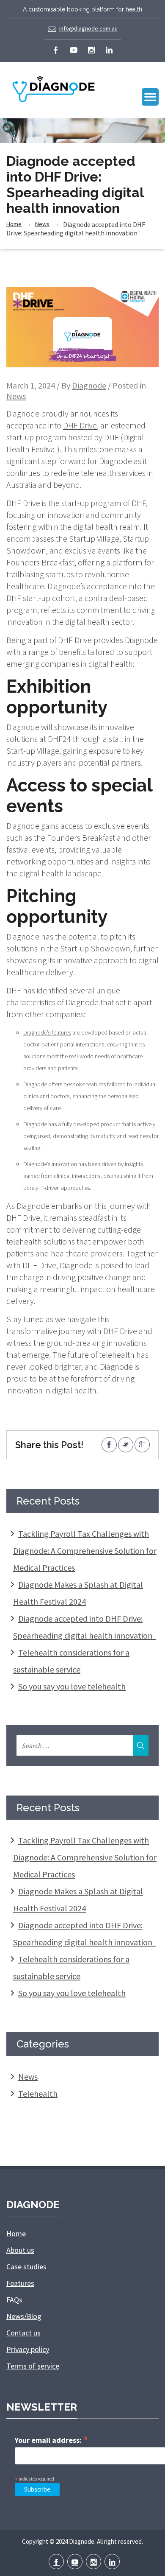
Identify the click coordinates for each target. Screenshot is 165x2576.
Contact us (23, 2333)
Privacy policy (28, 2349)
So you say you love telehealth (72, 1686)
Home (14, 224)
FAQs (14, 2300)
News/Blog (24, 2316)
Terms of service (33, 2366)
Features (20, 2283)
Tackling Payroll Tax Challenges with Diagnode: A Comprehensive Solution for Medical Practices (85, 1551)
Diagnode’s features (47, 1032)
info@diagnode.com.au (88, 28)
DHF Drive (80, 425)
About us (20, 2250)
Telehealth (38, 2094)
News (42, 224)
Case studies (26, 2267)
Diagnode (89, 385)
